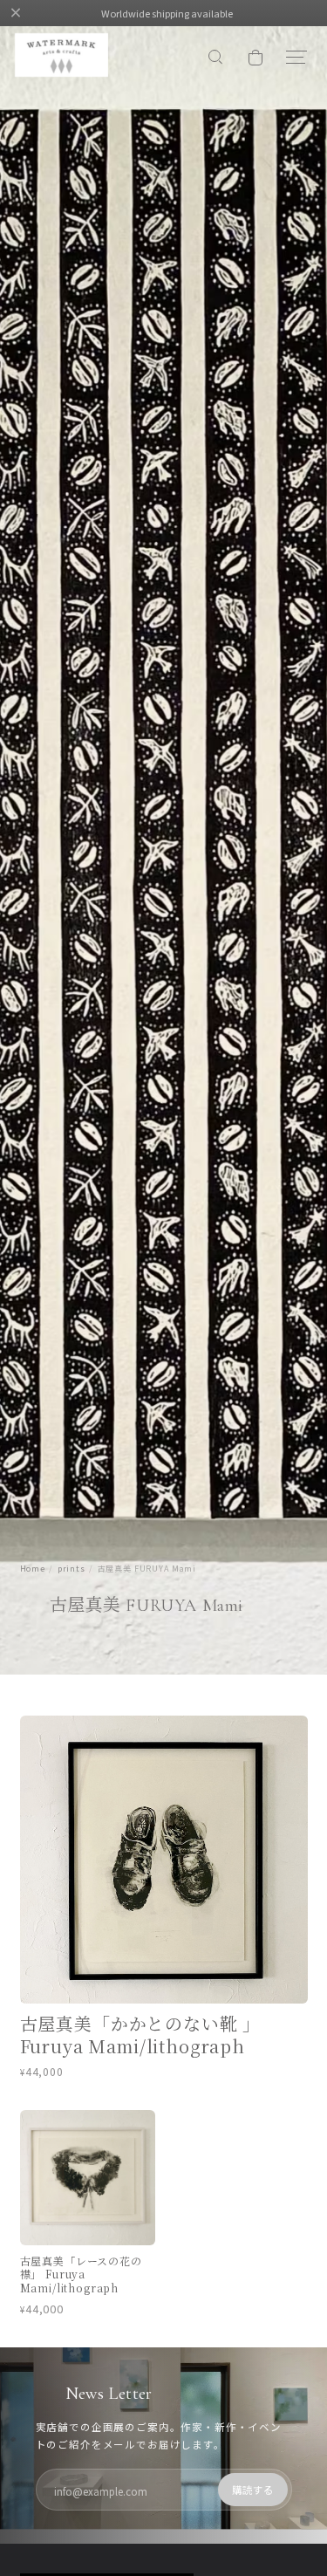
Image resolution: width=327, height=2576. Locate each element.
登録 (253, 2490)
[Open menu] (295, 58)
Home (33, 1569)
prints (72, 1569)
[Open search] (216, 58)
